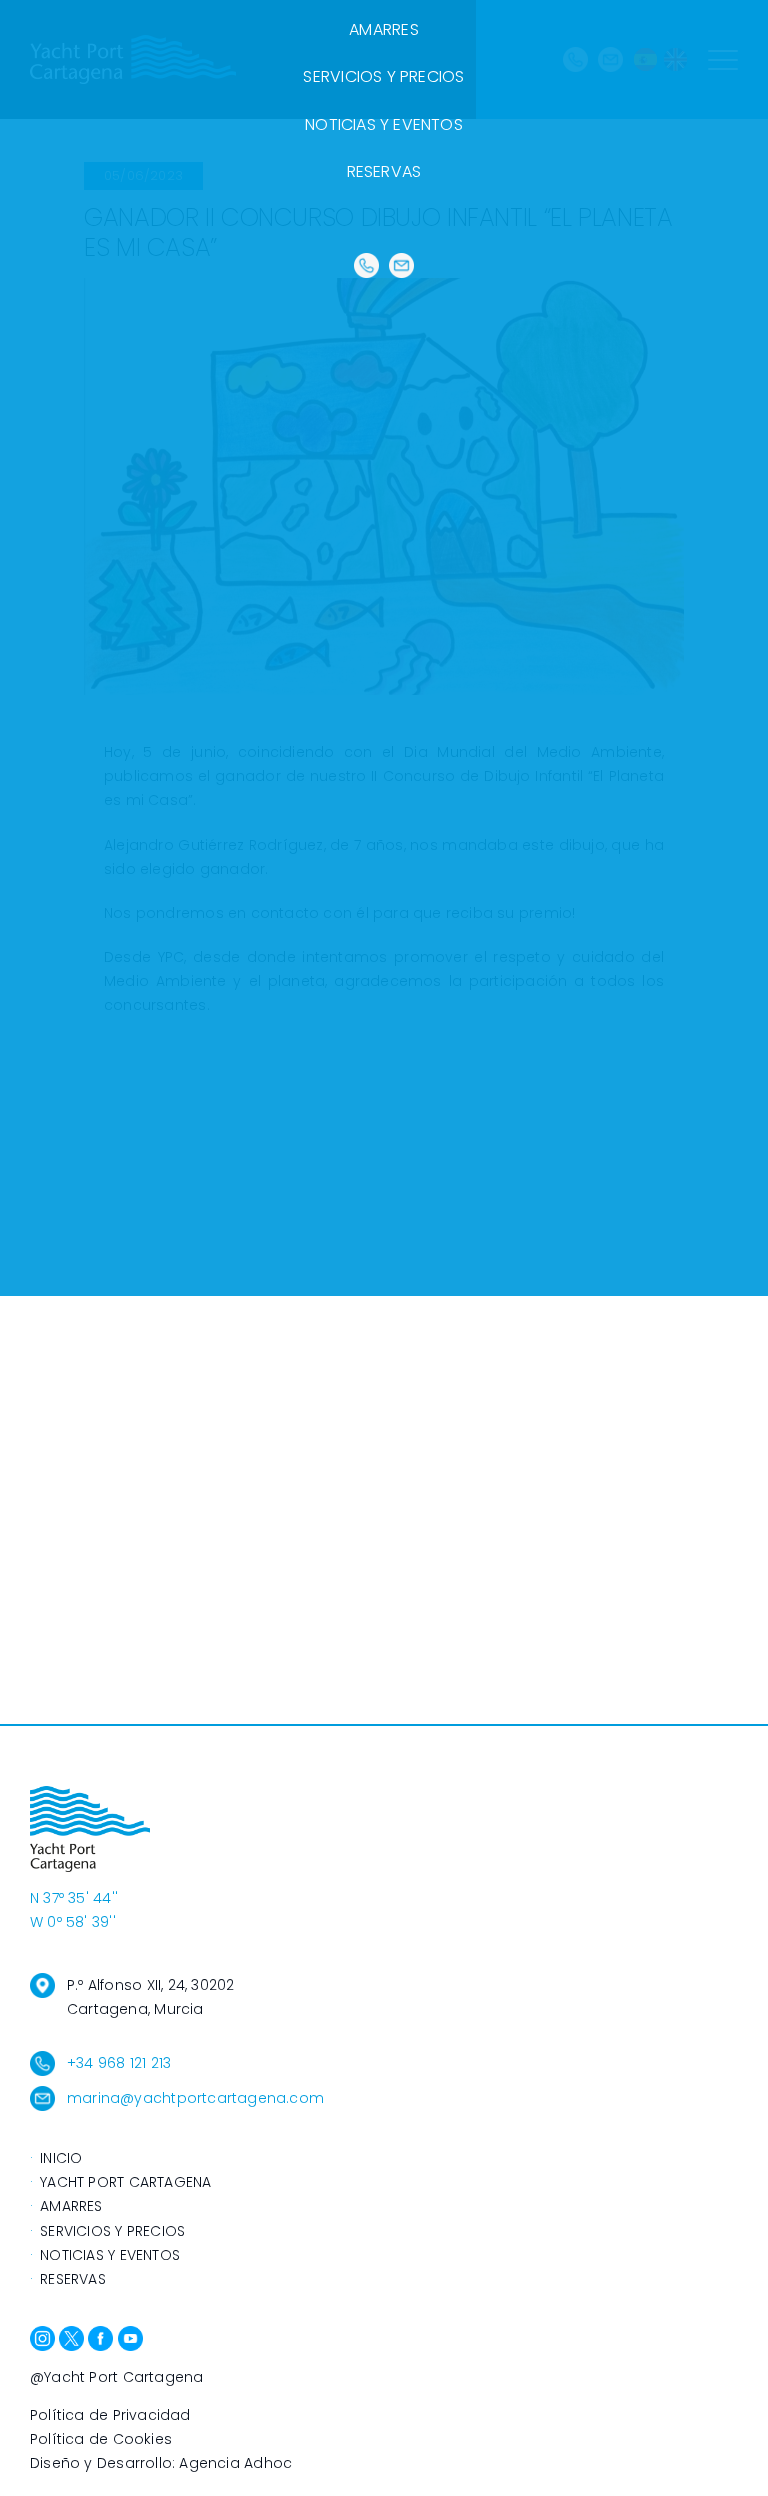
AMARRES (383, 29)
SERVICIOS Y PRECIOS (383, 76)
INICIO (61, 2158)
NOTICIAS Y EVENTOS (384, 124)
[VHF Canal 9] (366, 266)
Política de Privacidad (110, 2415)
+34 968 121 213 (119, 2063)
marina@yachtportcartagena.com (195, 2098)
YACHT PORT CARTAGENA (125, 2182)
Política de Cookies (101, 2439)
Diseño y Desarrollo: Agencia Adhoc (161, 2463)
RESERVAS (384, 171)
